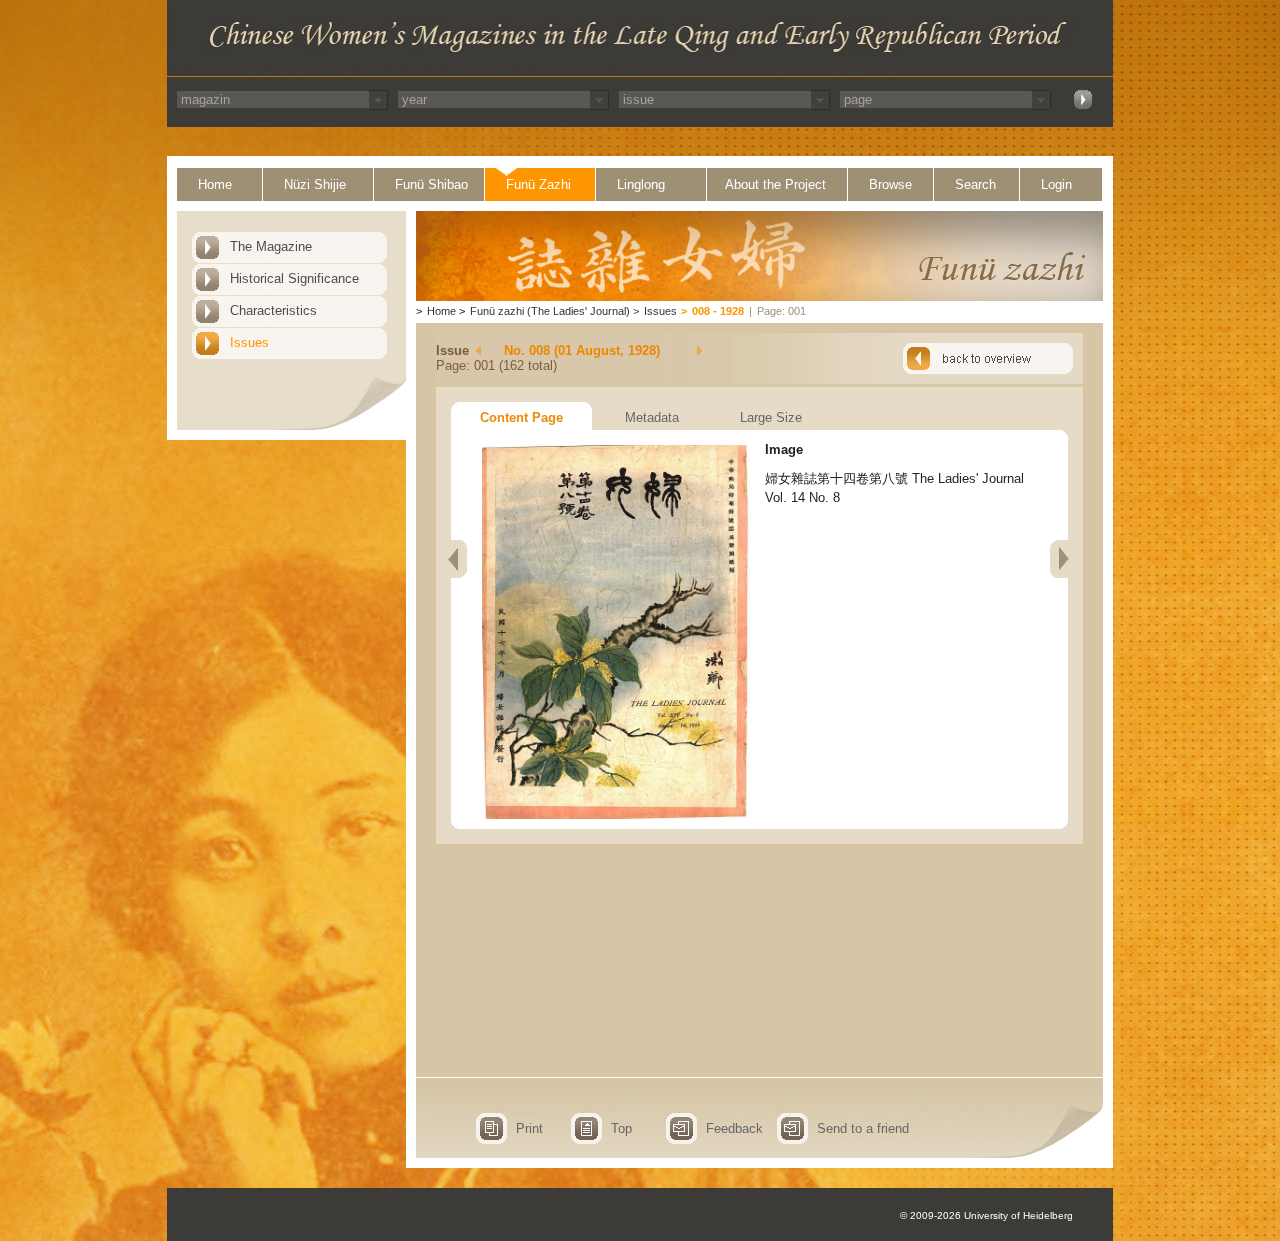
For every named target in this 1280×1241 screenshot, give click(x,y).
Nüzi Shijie (315, 184)
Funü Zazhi (538, 184)
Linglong (641, 184)
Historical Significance (294, 278)
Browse (890, 184)
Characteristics (273, 310)
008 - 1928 (718, 311)
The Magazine (271, 246)
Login (1056, 184)
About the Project (775, 184)
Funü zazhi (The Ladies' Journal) (550, 311)
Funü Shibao (431, 184)
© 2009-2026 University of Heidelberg (986, 1215)
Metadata (652, 417)
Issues (249, 342)
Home (215, 184)
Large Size (771, 417)
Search (975, 184)
